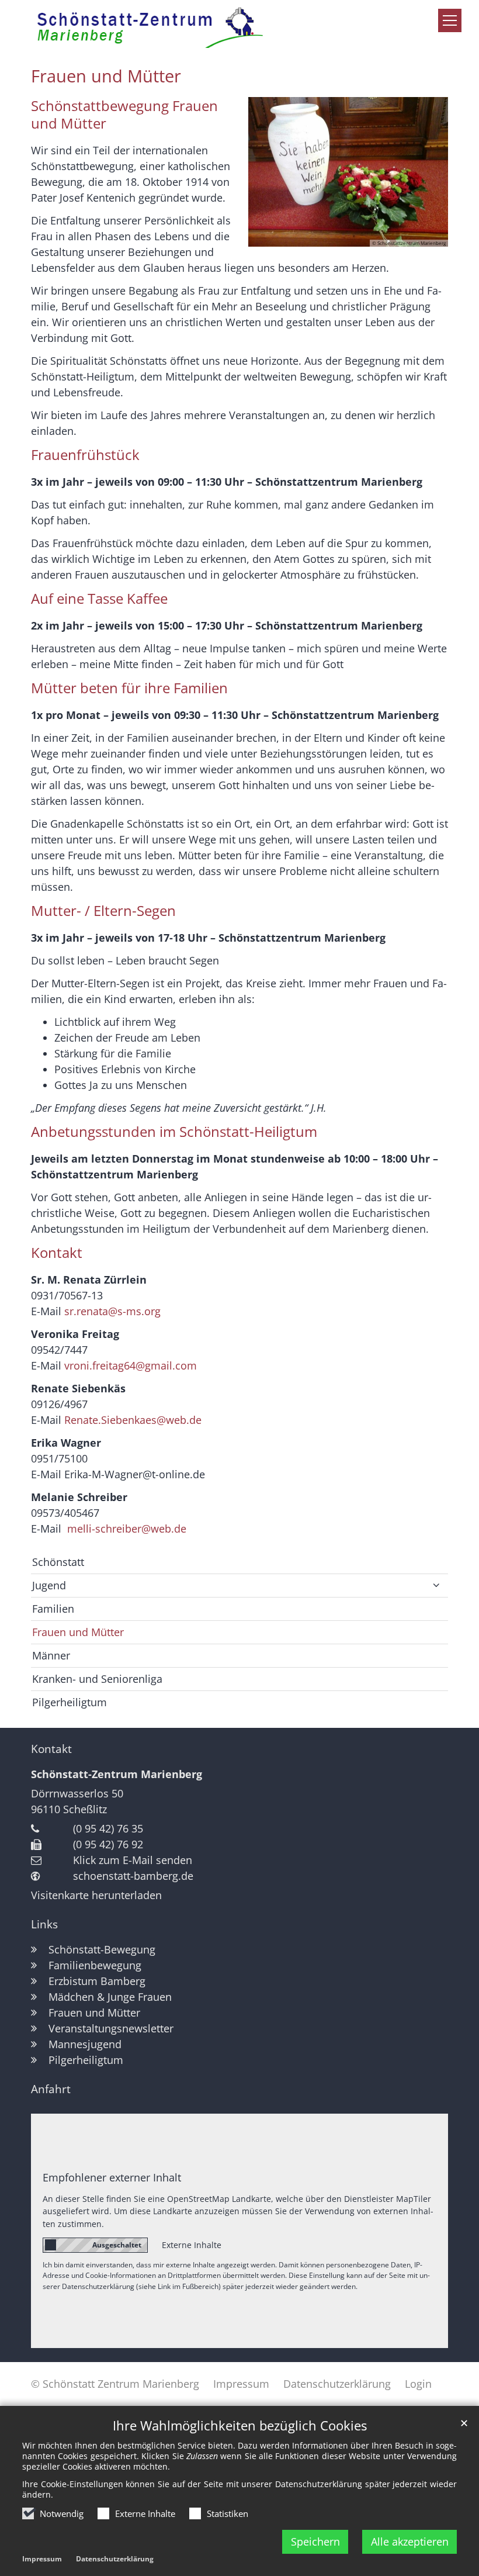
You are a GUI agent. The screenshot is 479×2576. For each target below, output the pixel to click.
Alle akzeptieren (410, 2542)
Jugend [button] (49, 1585)
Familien (53, 1609)
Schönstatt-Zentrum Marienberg (117, 1774)
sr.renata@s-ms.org (112, 1311)
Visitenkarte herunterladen (96, 1895)
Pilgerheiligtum (70, 1702)
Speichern (315, 2542)
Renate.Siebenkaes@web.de (133, 1420)
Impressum (42, 2559)
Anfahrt (51, 2089)
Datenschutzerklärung (115, 2559)
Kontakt (51, 1749)
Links (44, 1924)
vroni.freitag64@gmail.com (131, 1365)
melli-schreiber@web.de (127, 1529)
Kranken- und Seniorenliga (97, 1679)
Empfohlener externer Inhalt (112, 2177)
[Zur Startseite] (167, 26)
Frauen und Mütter (106, 76)
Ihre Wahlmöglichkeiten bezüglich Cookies (240, 2425)
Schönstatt (58, 1562)
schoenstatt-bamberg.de (133, 1876)
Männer (51, 1655)
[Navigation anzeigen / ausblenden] (450, 20)
